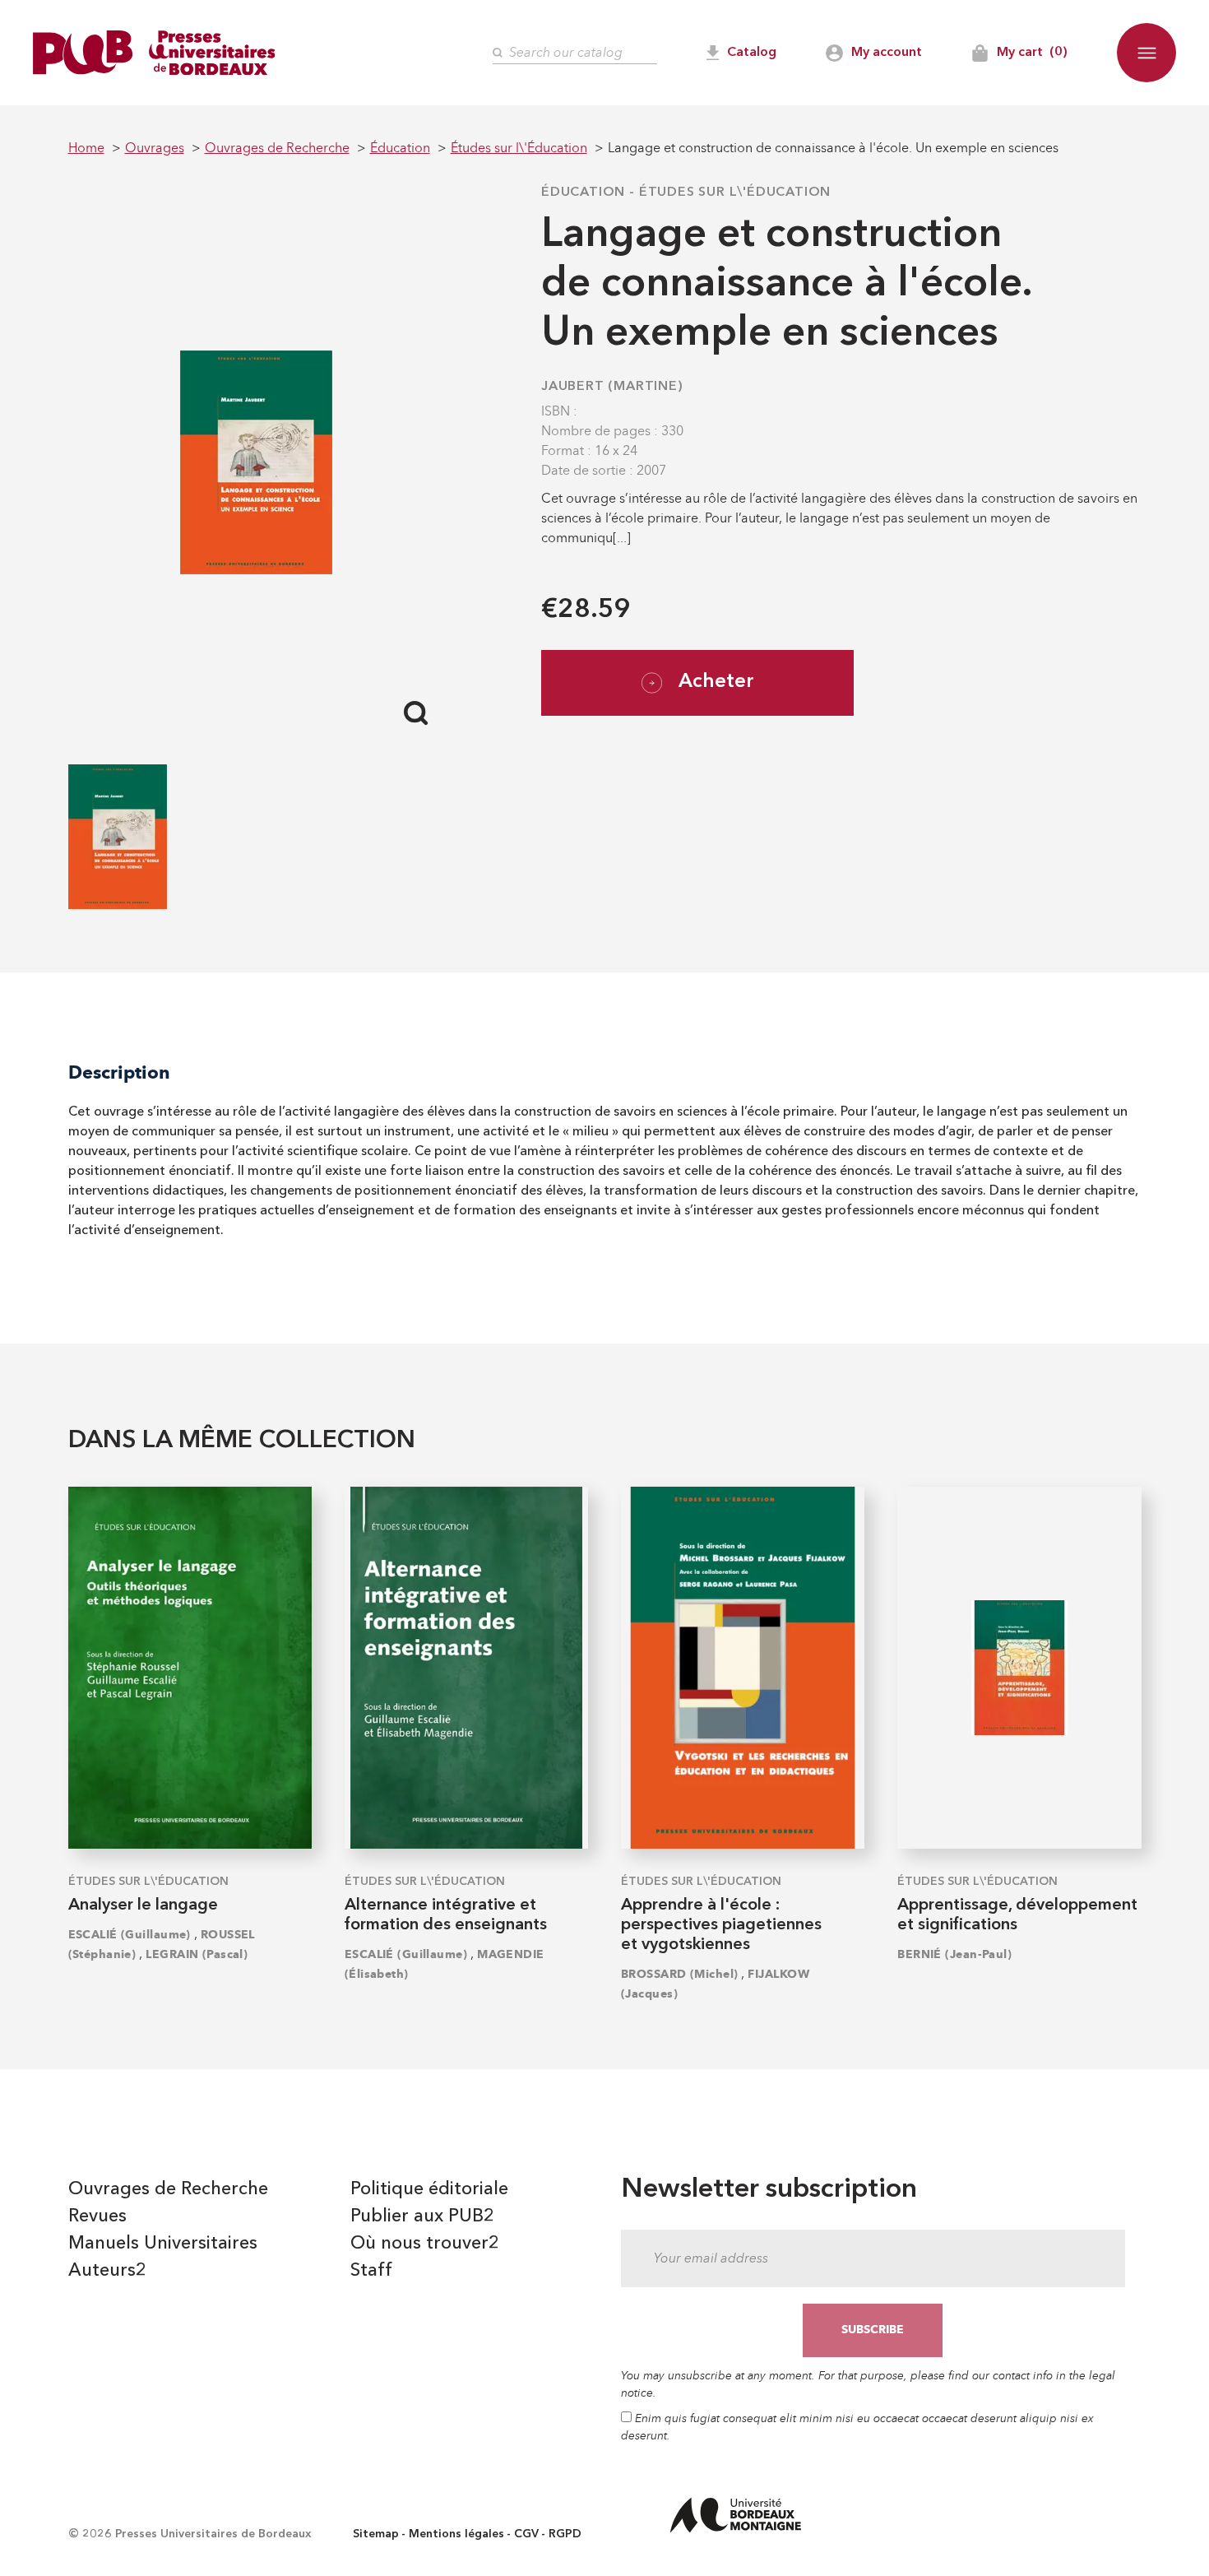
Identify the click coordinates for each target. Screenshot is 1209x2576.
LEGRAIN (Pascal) (197, 1954)
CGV (526, 2534)
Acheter (716, 682)
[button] (1146, 53)
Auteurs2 (107, 2271)
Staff (371, 2271)
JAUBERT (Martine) (612, 387)
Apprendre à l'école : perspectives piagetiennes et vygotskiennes (721, 1925)
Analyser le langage (143, 1905)
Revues (97, 2216)
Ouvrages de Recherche (168, 2189)
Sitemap (376, 2534)
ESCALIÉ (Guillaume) (130, 1935)
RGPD (565, 2534)
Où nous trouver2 (425, 2244)
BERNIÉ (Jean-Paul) (954, 1954)
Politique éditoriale (429, 2189)
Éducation (583, 193)
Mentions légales (456, 2534)
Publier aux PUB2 (422, 2216)
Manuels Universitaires (163, 2244)
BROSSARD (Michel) (679, 1974)
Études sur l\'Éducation (735, 193)
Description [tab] (119, 1072)
